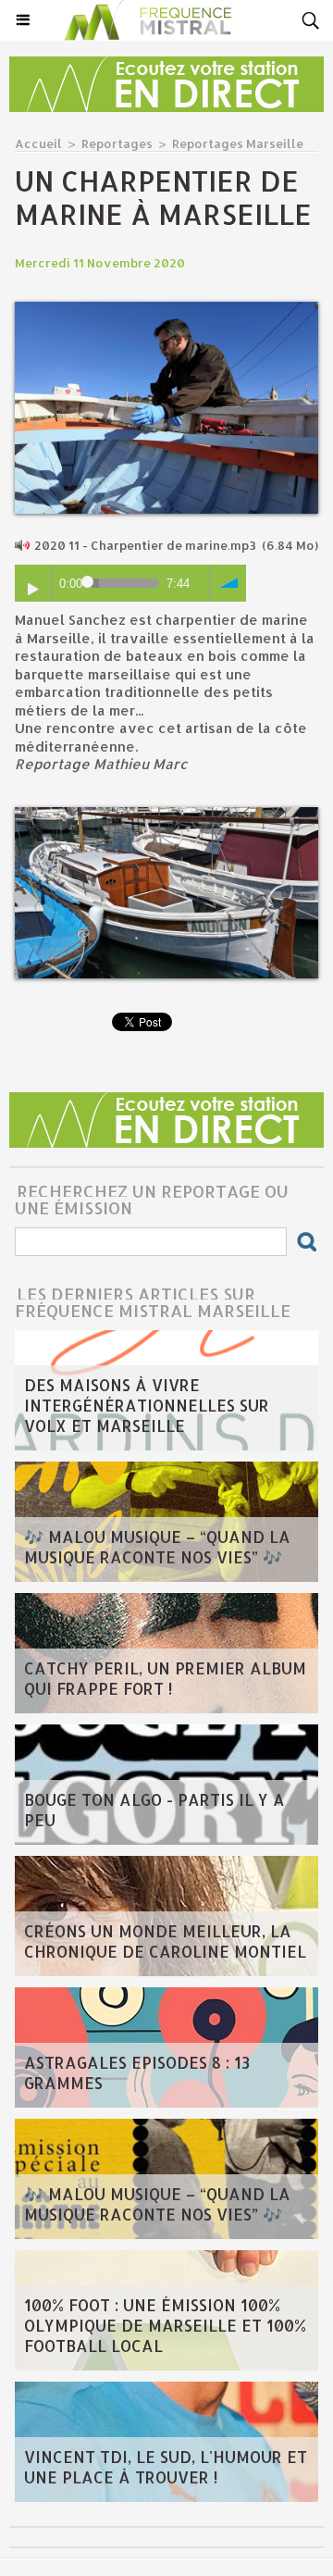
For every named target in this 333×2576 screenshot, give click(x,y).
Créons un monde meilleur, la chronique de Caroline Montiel (165, 1941)
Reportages (117, 143)
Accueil (38, 143)
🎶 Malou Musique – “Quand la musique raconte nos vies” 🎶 (157, 1547)
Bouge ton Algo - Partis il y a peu (154, 1810)
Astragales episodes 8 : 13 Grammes (137, 2072)
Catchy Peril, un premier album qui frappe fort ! (165, 1678)
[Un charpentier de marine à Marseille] (166, 310)
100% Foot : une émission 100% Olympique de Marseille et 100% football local (165, 2325)
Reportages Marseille (238, 143)
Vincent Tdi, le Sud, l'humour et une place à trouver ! (166, 2467)
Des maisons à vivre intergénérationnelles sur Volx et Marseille (147, 1405)
